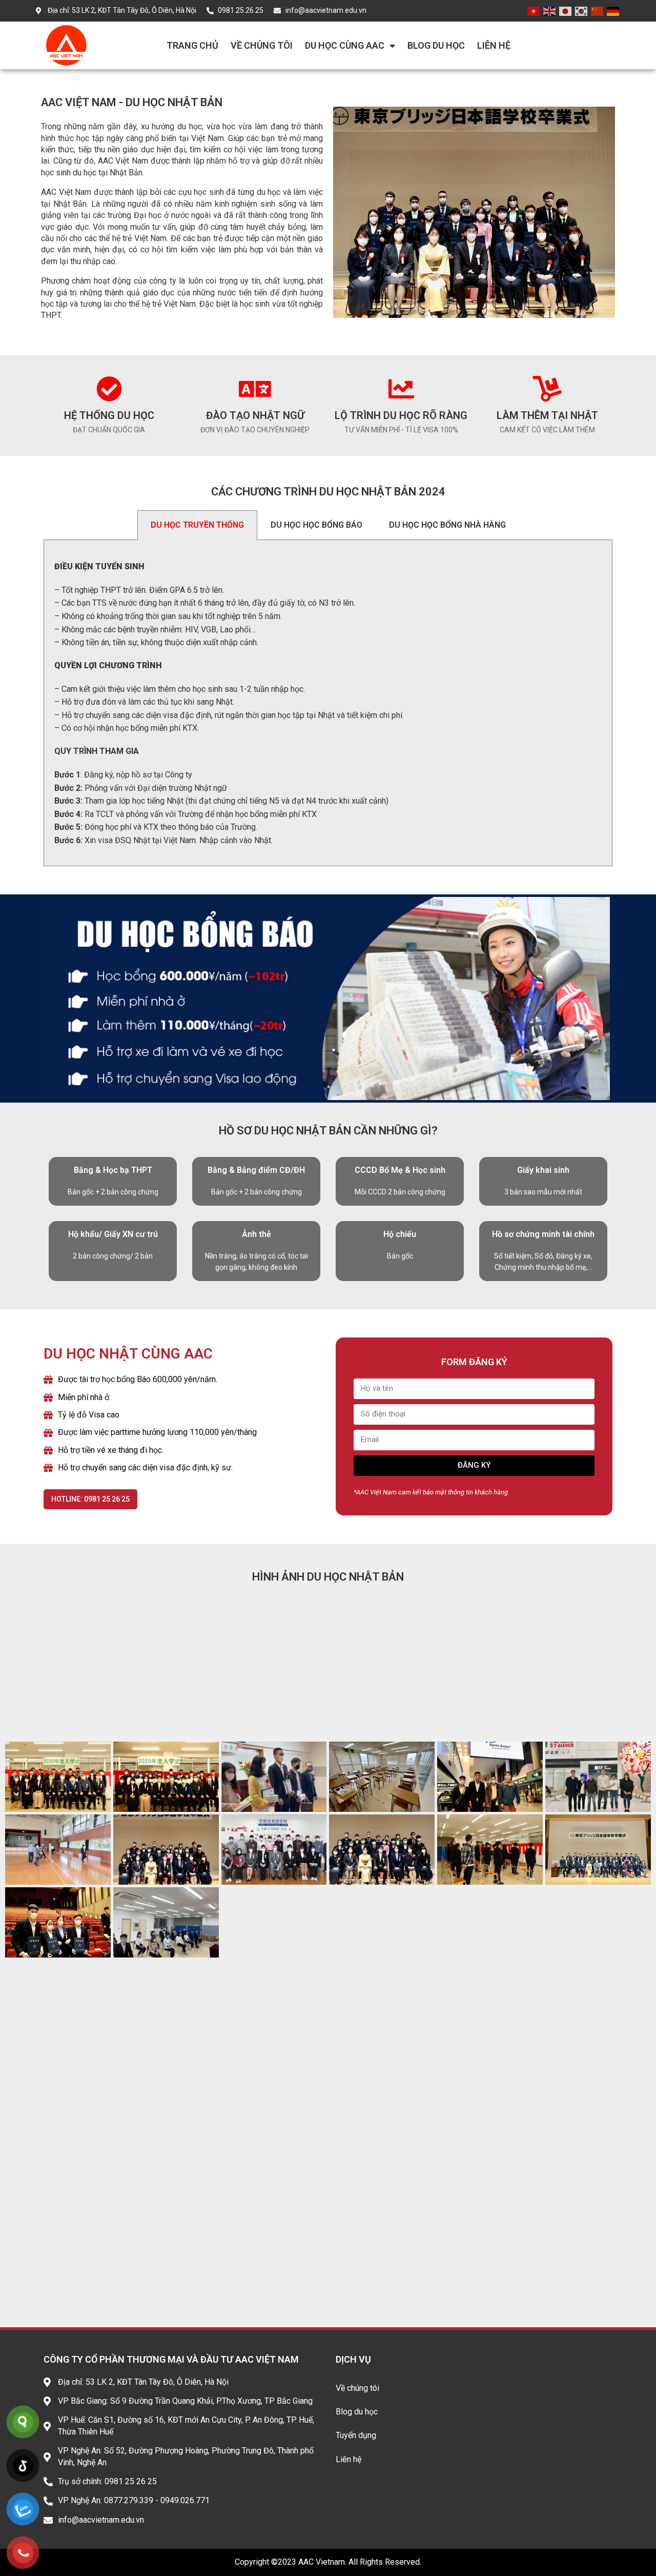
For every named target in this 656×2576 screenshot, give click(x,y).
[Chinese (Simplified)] (598, 11)
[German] (613, 11)
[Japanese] (566, 11)
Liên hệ (494, 45)
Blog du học (436, 45)
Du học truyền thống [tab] (197, 525)
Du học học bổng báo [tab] (316, 525)
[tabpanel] (328, 703)
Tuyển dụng (356, 2435)
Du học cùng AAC (345, 45)
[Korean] (582, 11)
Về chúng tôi (262, 45)
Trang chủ (192, 45)
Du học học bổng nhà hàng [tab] (447, 525)
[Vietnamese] (534, 11)
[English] (550, 11)
